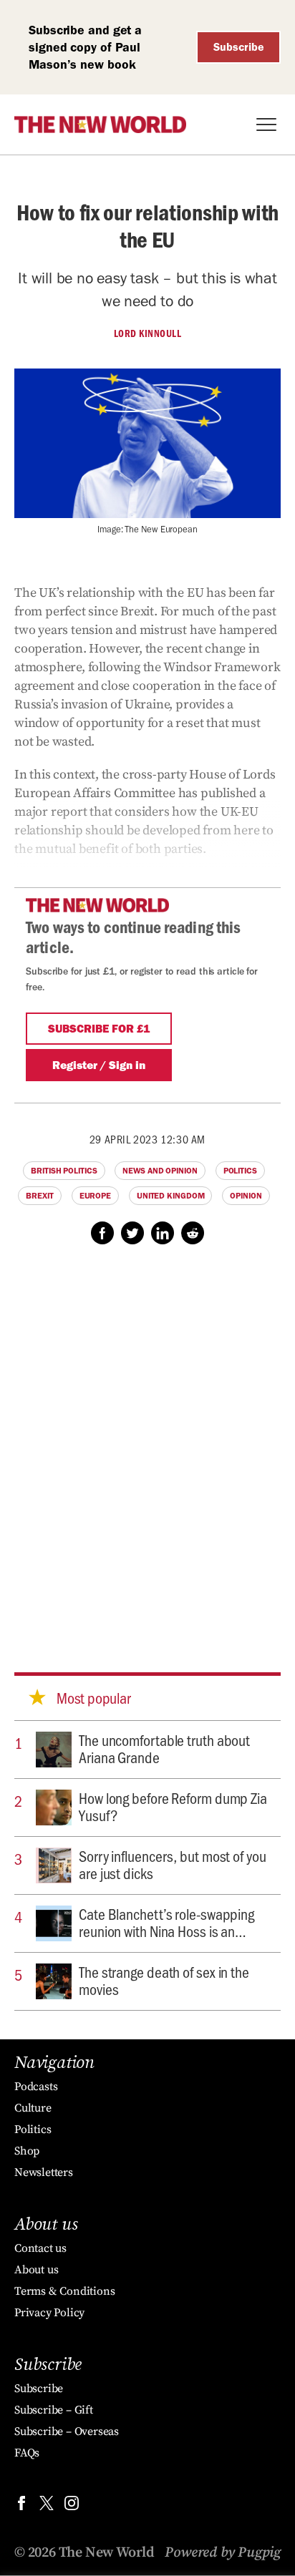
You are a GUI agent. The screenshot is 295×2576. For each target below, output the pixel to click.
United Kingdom (171, 1196)
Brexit (39, 1196)
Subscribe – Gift (54, 2410)
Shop (27, 2151)
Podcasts (36, 2087)
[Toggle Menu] (266, 125)
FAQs (27, 2453)
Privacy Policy (49, 2313)
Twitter (132, 1233)
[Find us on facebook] (21, 2506)
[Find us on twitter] (47, 2506)
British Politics (64, 1171)
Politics (240, 1171)
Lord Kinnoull (148, 333)
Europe (95, 1196)
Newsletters (44, 2172)
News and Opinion (160, 1171)
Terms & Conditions (64, 2291)
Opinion (246, 1196)
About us (36, 2270)
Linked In (163, 1233)
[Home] (100, 125)
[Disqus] (147, 1445)
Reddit (193, 1233)
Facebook (102, 1233)
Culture (33, 2108)
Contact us (40, 2248)
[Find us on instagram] (72, 2506)
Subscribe (239, 47)
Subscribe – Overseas (67, 2431)
